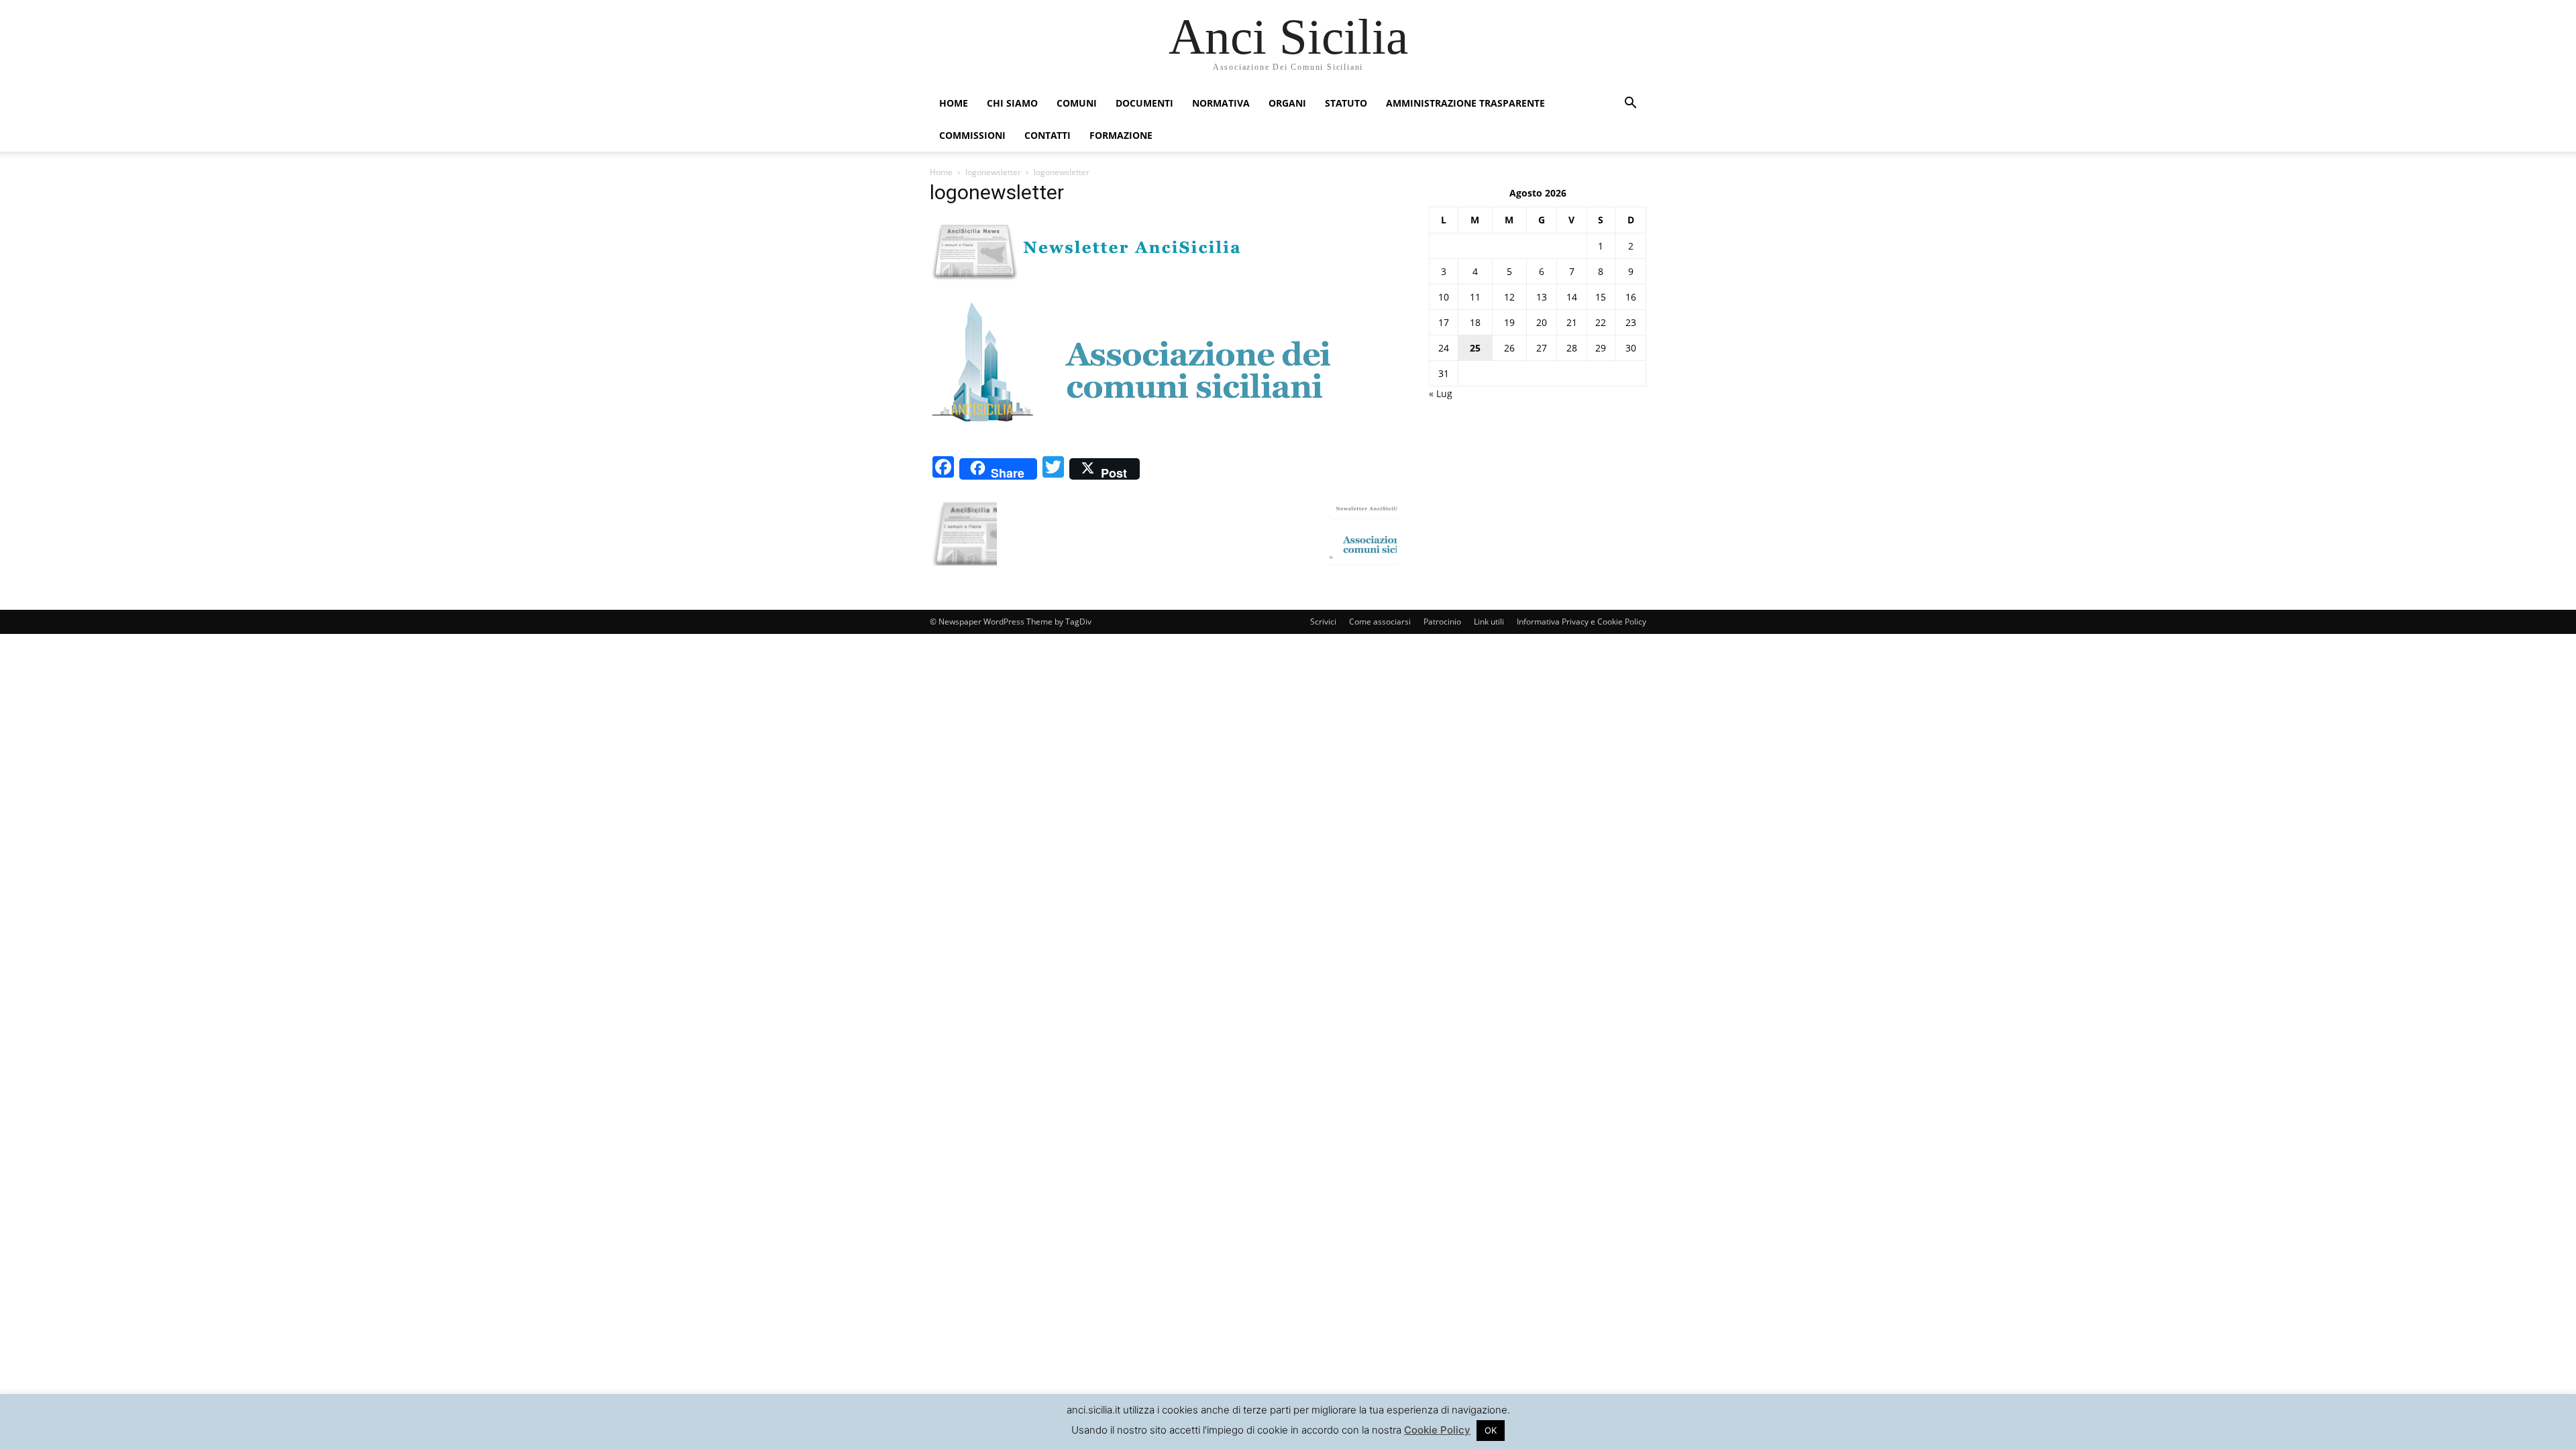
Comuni (1077, 103)
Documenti (1144, 103)
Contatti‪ (1048, 135)
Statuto (1346, 103)
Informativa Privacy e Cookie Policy (1581, 622)
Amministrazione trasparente (1465, 103)
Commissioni (972, 135)
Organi (1287, 103)
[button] (1630, 104)
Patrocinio (1442, 622)
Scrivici (1323, 622)
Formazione (1121, 135)
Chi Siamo (1012, 103)
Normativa (1221, 103)
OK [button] (1491, 1430)
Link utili (1489, 622)
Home (954, 103)
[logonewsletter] (1131, 438)
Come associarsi (1380, 622)
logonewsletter (993, 172)
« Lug (1441, 393)
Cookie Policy (1437, 1430)
